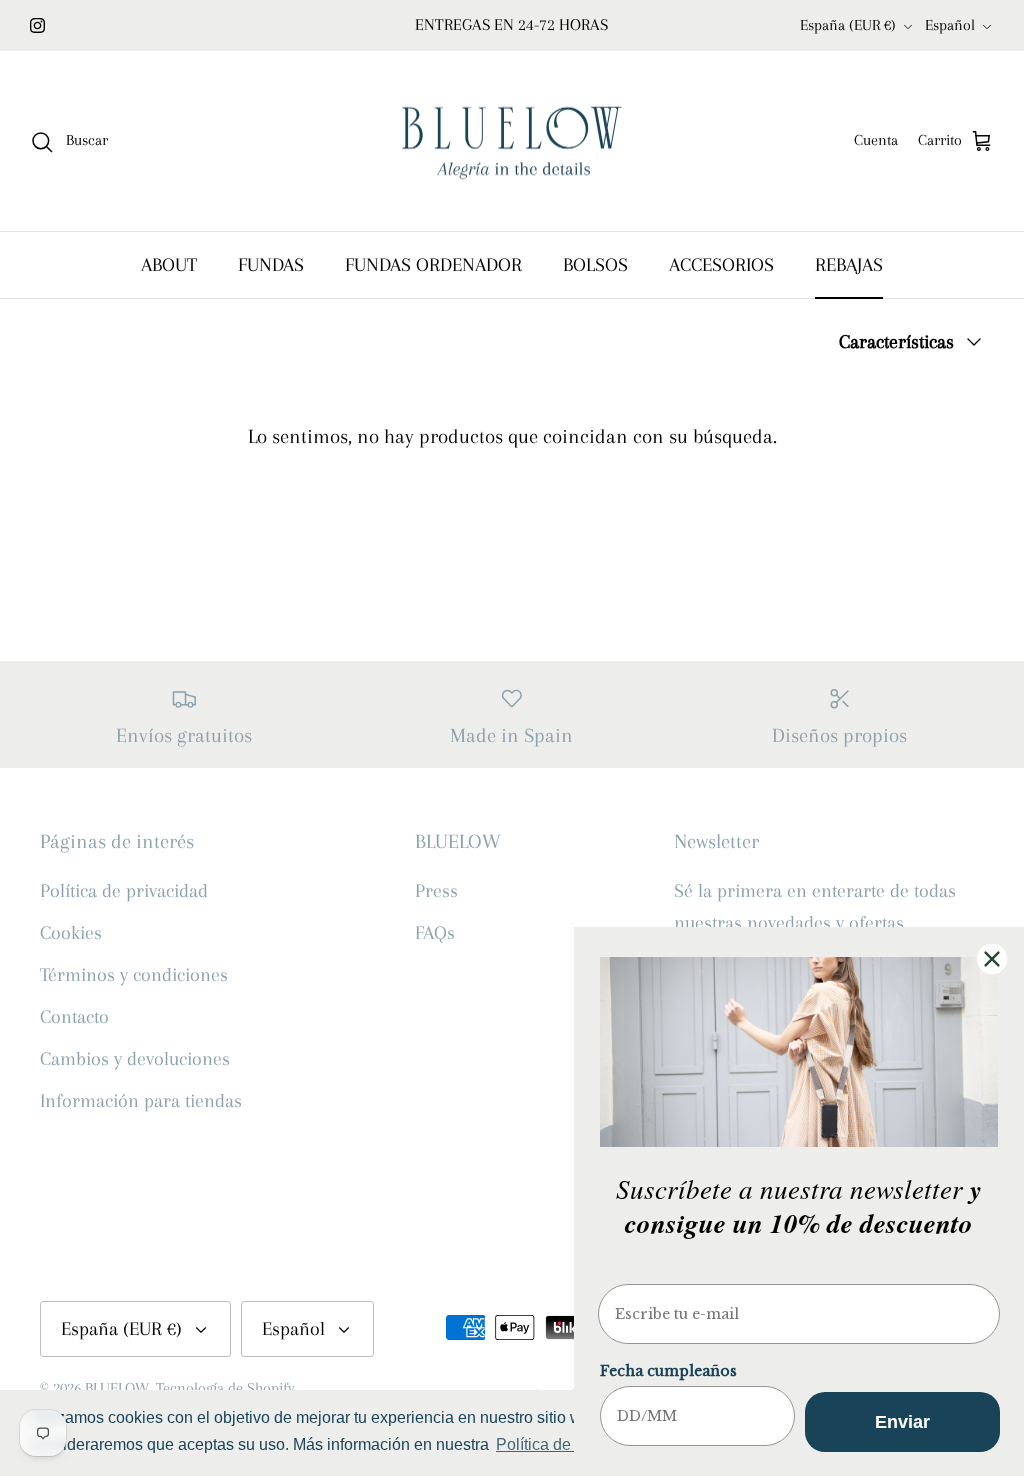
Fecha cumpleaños (668, 1371)
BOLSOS (595, 265)
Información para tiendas (141, 1101)
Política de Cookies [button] (565, 1444)
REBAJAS (849, 265)
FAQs (435, 933)
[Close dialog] (992, 959)
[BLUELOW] (512, 141)
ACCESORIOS (721, 265)
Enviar (902, 1422)
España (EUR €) (848, 25)
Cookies (71, 933)
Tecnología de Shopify (225, 1388)
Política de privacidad (124, 891)
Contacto (74, 1017)
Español (950, 25)
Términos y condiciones (134, 975)
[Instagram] (37, 25)
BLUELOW (117, 1388)
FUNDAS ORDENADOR (433, 265)
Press (436, 891)
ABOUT (169, 265)
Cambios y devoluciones (135, 1059)
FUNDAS (271, 265)
